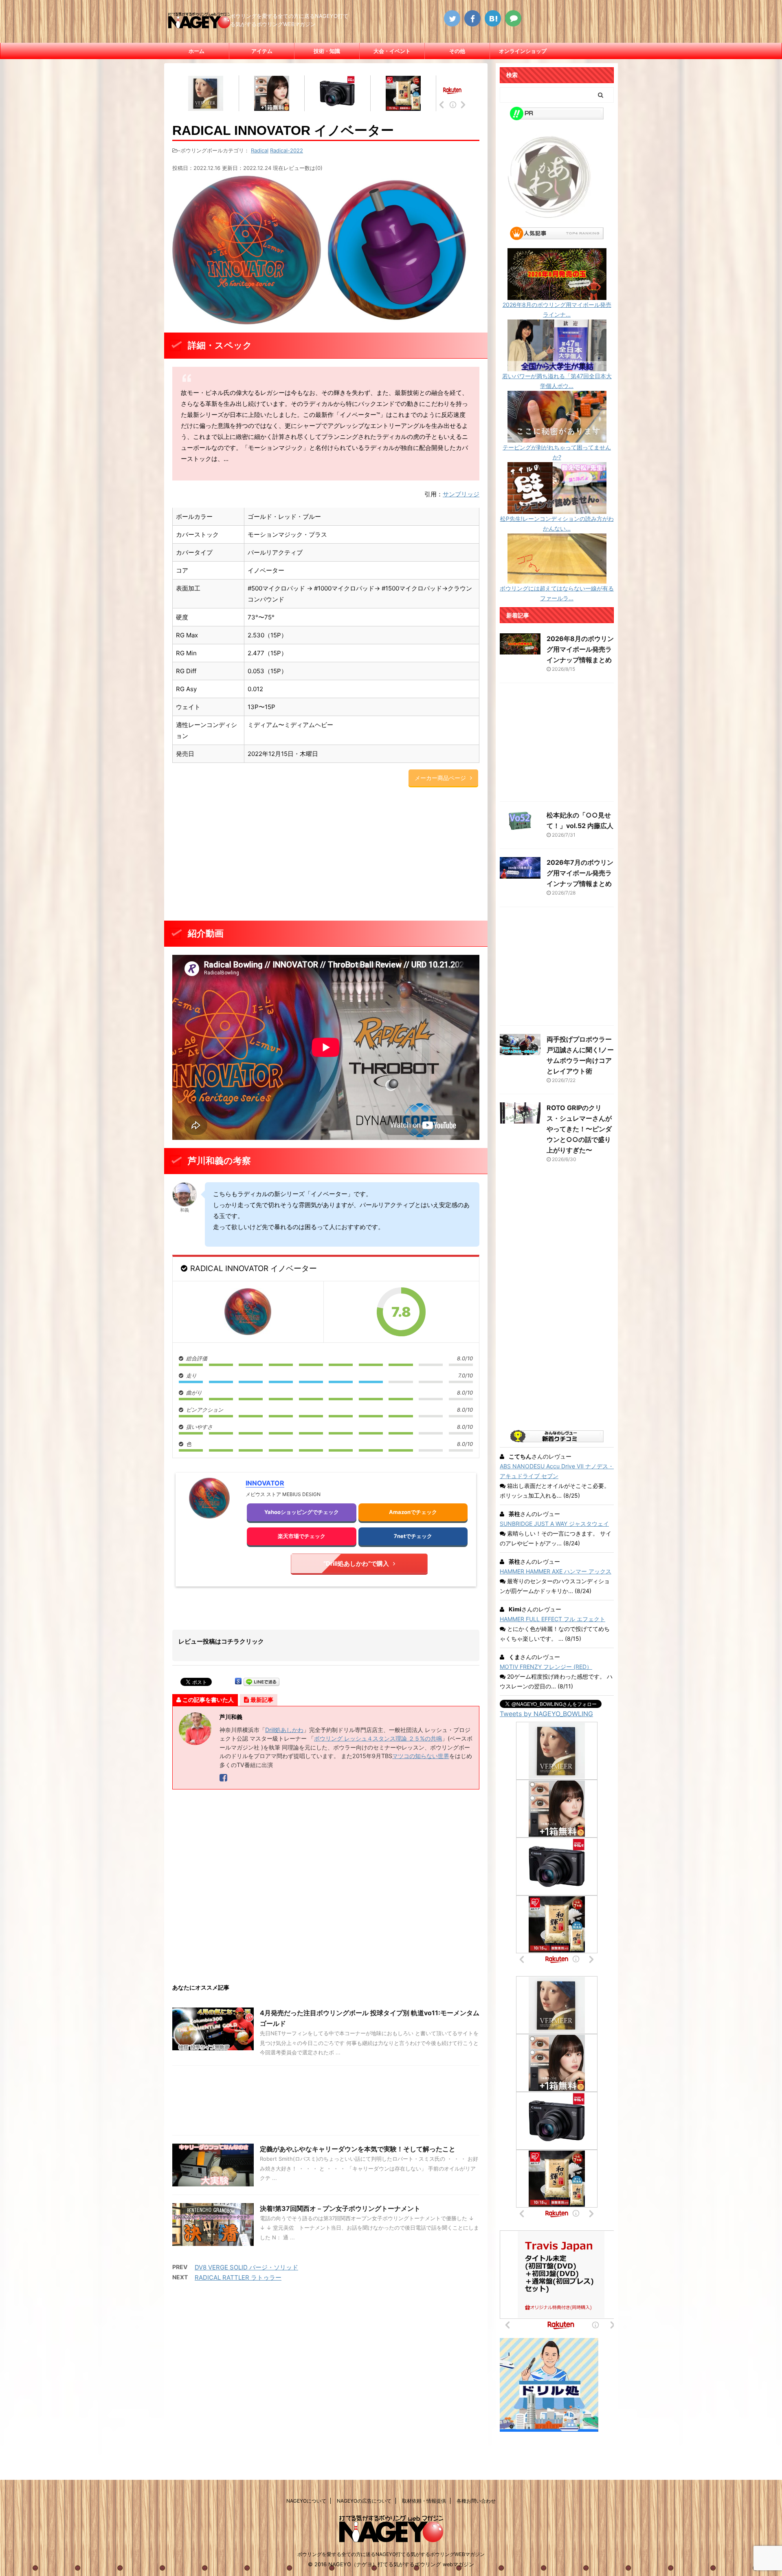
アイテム (262, 51)
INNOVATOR (265, 1483)
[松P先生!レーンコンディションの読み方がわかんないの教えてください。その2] (557, 509)
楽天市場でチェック (302, 1536)
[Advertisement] (326, 855)
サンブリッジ (461, 494)
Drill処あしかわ (284, 1730)
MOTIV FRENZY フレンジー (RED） (546, 1667)
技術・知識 (327, 51)
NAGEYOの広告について (364, 2501)
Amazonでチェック (413, 1512)
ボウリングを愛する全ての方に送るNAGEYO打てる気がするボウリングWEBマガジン (391, 2554)
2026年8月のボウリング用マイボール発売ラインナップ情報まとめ (580, 649)
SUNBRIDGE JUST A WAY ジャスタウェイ (554, 1524)
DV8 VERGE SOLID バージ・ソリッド (246, 2267)
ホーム (197, 51)
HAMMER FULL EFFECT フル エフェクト (552, 1619)
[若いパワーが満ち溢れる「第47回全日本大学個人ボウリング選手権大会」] (557, 366)
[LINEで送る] (261, 1681)
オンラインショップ (523, 51)
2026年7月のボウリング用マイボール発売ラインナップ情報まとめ (580, 873)
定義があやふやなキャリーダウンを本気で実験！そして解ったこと (358, 2149)
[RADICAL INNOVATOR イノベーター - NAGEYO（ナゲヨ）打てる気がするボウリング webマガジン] (493, 18)
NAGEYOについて (306, 2501)
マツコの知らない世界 (421, 1756)
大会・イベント (392, 51)
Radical (260, 150)
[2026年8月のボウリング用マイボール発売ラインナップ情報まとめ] (557, 295)
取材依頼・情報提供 (424, 2501)
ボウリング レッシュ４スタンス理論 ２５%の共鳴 (378, 1738)
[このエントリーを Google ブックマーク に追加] (238, 1681)
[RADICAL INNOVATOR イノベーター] (248, 1312)
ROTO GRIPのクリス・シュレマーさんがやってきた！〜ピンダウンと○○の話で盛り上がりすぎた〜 (579, 1129)
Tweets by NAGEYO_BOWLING (546, 1714)
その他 (457, 51)
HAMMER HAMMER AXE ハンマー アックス (556, 1571)
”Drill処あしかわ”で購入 (356, 1563)
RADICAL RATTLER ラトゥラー (238, 2277)
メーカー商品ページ (440, 778)
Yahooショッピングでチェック (302, 1512)
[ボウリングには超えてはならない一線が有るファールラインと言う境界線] (557, 578)
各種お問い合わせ (476, 2501)
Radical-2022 (287, 150)
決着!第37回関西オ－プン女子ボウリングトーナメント (340, 2208)
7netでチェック (413, 1536)
